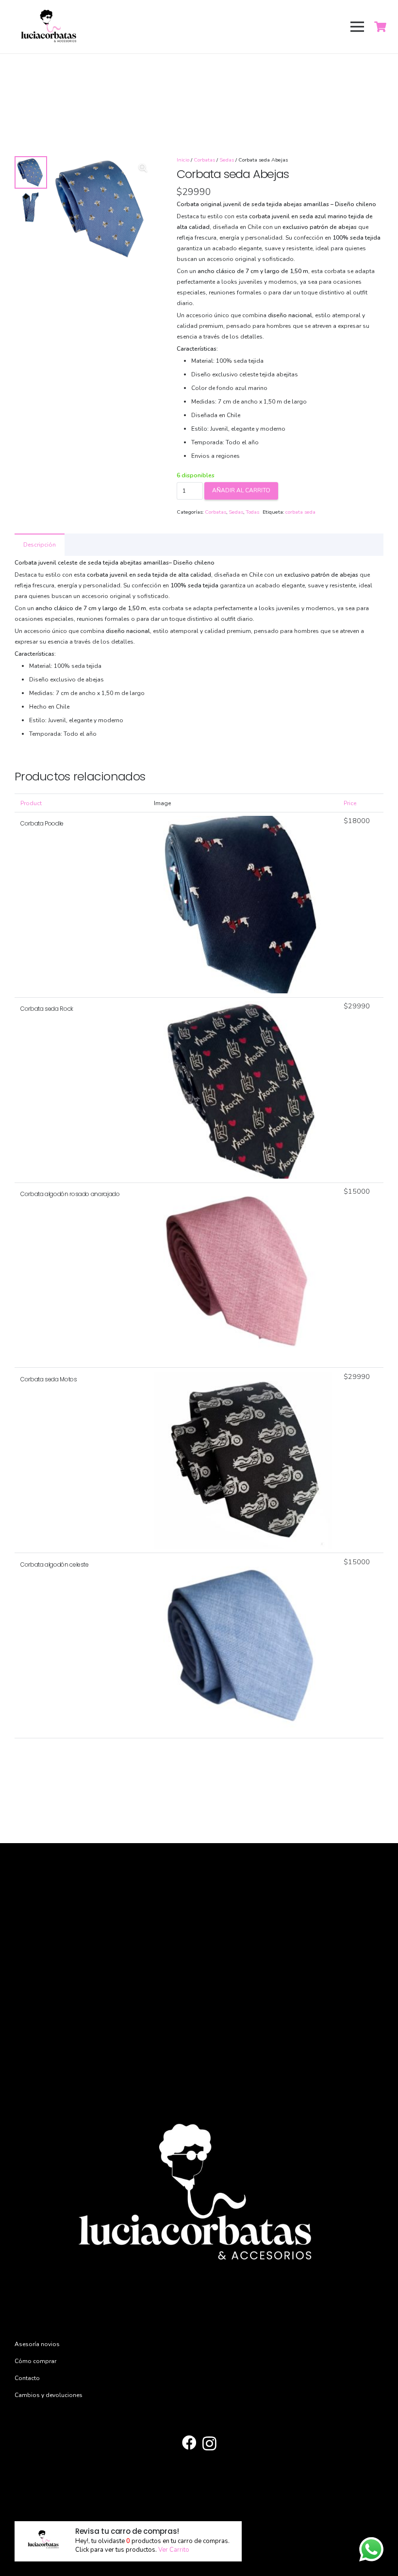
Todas (252, 512)
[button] (143, 168)
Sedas (227, 160)
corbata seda (300, 512)
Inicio (183, 160)
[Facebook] (189, 2443)
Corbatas (204, 160)
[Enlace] (50, 27)
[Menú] (357, 27)
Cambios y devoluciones (49, 2395)
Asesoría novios (37, 2344)
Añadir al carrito (241, 490)
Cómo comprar (35, 2361)
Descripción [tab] (40, 545)
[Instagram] (209, 2443)
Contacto (27, 2378)
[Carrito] (381, 27)
